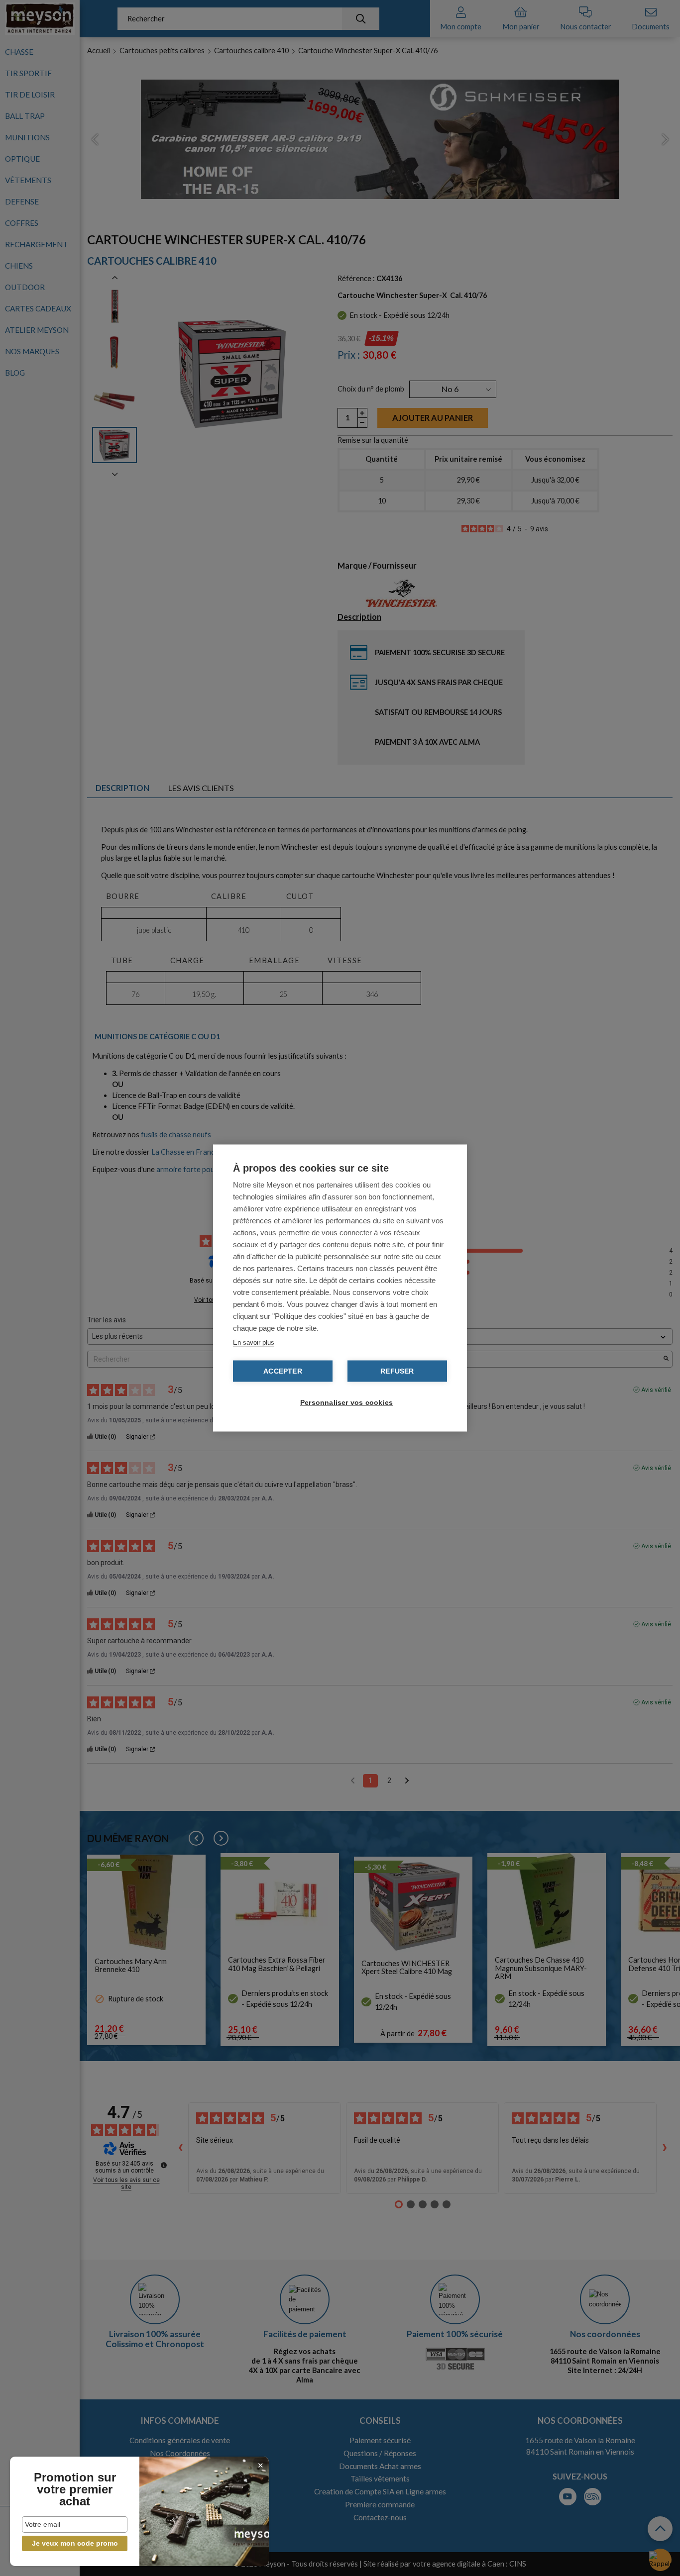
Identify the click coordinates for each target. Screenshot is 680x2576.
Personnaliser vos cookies (345, 1403)
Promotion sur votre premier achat (75, 2489)
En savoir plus (254, 1342)
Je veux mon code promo (75, 2543)
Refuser (397, 1371)
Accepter (283, 1371)
